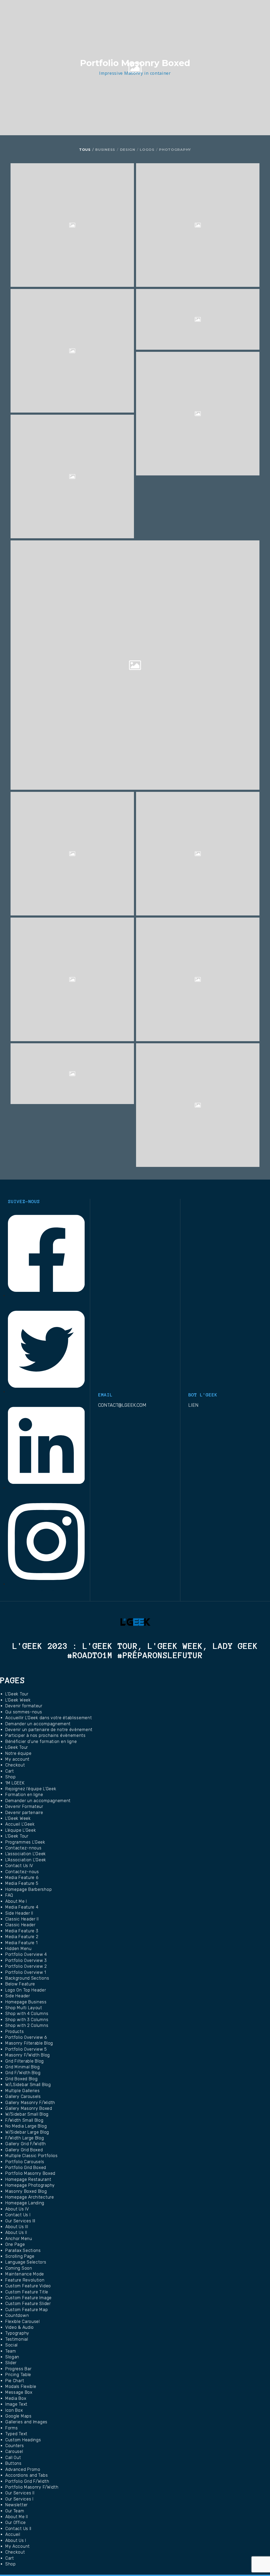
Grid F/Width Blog (23, 2073)
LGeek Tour (17, 1747)
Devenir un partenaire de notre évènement (49, 1730)
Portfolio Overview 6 (26, 2037)
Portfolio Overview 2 (26, 1966)
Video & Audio (20, 2327)
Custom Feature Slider (28, 2304)
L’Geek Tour (17, 1694)
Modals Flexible (21, 2386)
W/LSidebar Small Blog (28, 2085)
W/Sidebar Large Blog (27, 2132)
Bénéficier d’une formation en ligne (41, 1742)
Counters (15, 2446)
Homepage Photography (30, 2185)
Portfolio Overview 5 (26, 2049)
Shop (11, 1777)
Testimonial (17, 2339)
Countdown (17, 2315)
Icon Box (14, 2410)
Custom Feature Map (27, 2310)
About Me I (16, 1901)
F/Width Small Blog (24, 2120)
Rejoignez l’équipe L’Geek (31, 1789)
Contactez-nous (22, 1872)
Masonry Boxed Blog (26, 2191)
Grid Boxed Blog (21, 2079)
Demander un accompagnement (38, 1724)
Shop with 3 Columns (27, 2020)
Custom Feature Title (27, 2292)
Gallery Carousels (23, 2096)
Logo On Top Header (26, 1990)
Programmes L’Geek (25, 1842)
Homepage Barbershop (28, 1889)
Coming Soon (19, 2268)
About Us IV (17, 2209)
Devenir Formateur (24, 1806)
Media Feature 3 (22, 1931)
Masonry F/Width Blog (28, 2055)
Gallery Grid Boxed (24, 2150)
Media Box (16, 2398)
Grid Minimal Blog (23, 2067)
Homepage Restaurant (28, 2179)
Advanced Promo (23, 2469)
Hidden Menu (18, 1949)
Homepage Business (26, 2002)
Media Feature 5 (22, 1883)
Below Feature (20, 1984)
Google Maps (18, 2416)
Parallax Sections (23, 2250)
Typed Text (16, 2434)
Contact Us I (18, 2215)
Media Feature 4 (22, 1907)
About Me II (17, 2517)
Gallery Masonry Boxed (29, 2108)
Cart (10, 1771)
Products (15, 2032)
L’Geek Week (18, 1700)
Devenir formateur (24, 1706)
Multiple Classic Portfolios (32, 2156)
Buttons (13, 2463)
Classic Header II (22, 1919)
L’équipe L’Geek (21, 1830)
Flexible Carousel (23, 2322)
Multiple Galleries (23, 2091)
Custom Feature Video (28, 2286)
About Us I (16, 2540)
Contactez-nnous (23, 1848)
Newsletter (16, 2505)
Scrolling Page (20, 2256)
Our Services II (20, 2493)
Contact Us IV (19, 1866)
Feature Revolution (25, 2280)
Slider (11, 2363)
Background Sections (27, 1978)
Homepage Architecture (30, 2197)
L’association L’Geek (26, 1854)
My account (17, 1759)
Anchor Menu (19, 2239)
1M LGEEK (15, 1783)
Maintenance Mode (25, 2274)
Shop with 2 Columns (27, 2025)
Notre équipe (18, 1753)
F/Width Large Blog (25, 2138)
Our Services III (20, 2221)
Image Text (16, 2404)
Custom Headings (23, 2440)
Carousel (14, 2451)
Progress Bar (18, 2369)
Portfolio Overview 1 (26, 1972)
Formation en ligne (24, 1795)
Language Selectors (26, 2262)
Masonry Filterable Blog (29, 2043)
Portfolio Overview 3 (26, 1960)
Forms (12, 2428)
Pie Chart (15, 2381)
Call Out (13, 2458)
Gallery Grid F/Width (26, 2144)
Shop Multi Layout (24, 2008)
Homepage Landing (25, 2203)
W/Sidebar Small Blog (27, 2114)
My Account (18, 2546)
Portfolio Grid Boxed (26, 2168)
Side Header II (19, 1913)
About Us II (16, 2233)
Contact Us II (18, 2529)
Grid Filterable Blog (25, 2061)
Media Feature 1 (21, 1943)
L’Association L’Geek (26, 1860)
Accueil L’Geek (20, 1824)
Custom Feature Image (28, 2298)
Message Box (19, 2392)
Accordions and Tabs (26, 2475)
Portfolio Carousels (25, 2162)
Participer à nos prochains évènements (45, 1735)
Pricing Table (18, 2375)
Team (11, 2351)
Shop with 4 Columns (27, 2014)
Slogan (12, 2357)
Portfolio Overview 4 (26, 1954)
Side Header (18, 1996)
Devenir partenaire (24, 1813)
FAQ (9, 1895)
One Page (15, 2244)
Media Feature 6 (22, 1878)
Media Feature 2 (22, 1937)
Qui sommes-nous (24, 1712)
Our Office (16, 2523)
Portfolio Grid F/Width (27, 2481)
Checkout (15, 1765)
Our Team (15, 2511)
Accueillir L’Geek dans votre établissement (49, 1718)
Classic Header (20, 1925)
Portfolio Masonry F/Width (32, 2487)
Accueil (13, 2534)
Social (11, 2345)
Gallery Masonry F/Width (30, 2103)
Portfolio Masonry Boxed (30, 2173)
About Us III (17, 2227)
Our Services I (19, 2499)
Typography (17, 2333)
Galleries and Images (26, 2422)
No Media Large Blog (26, 2126)
